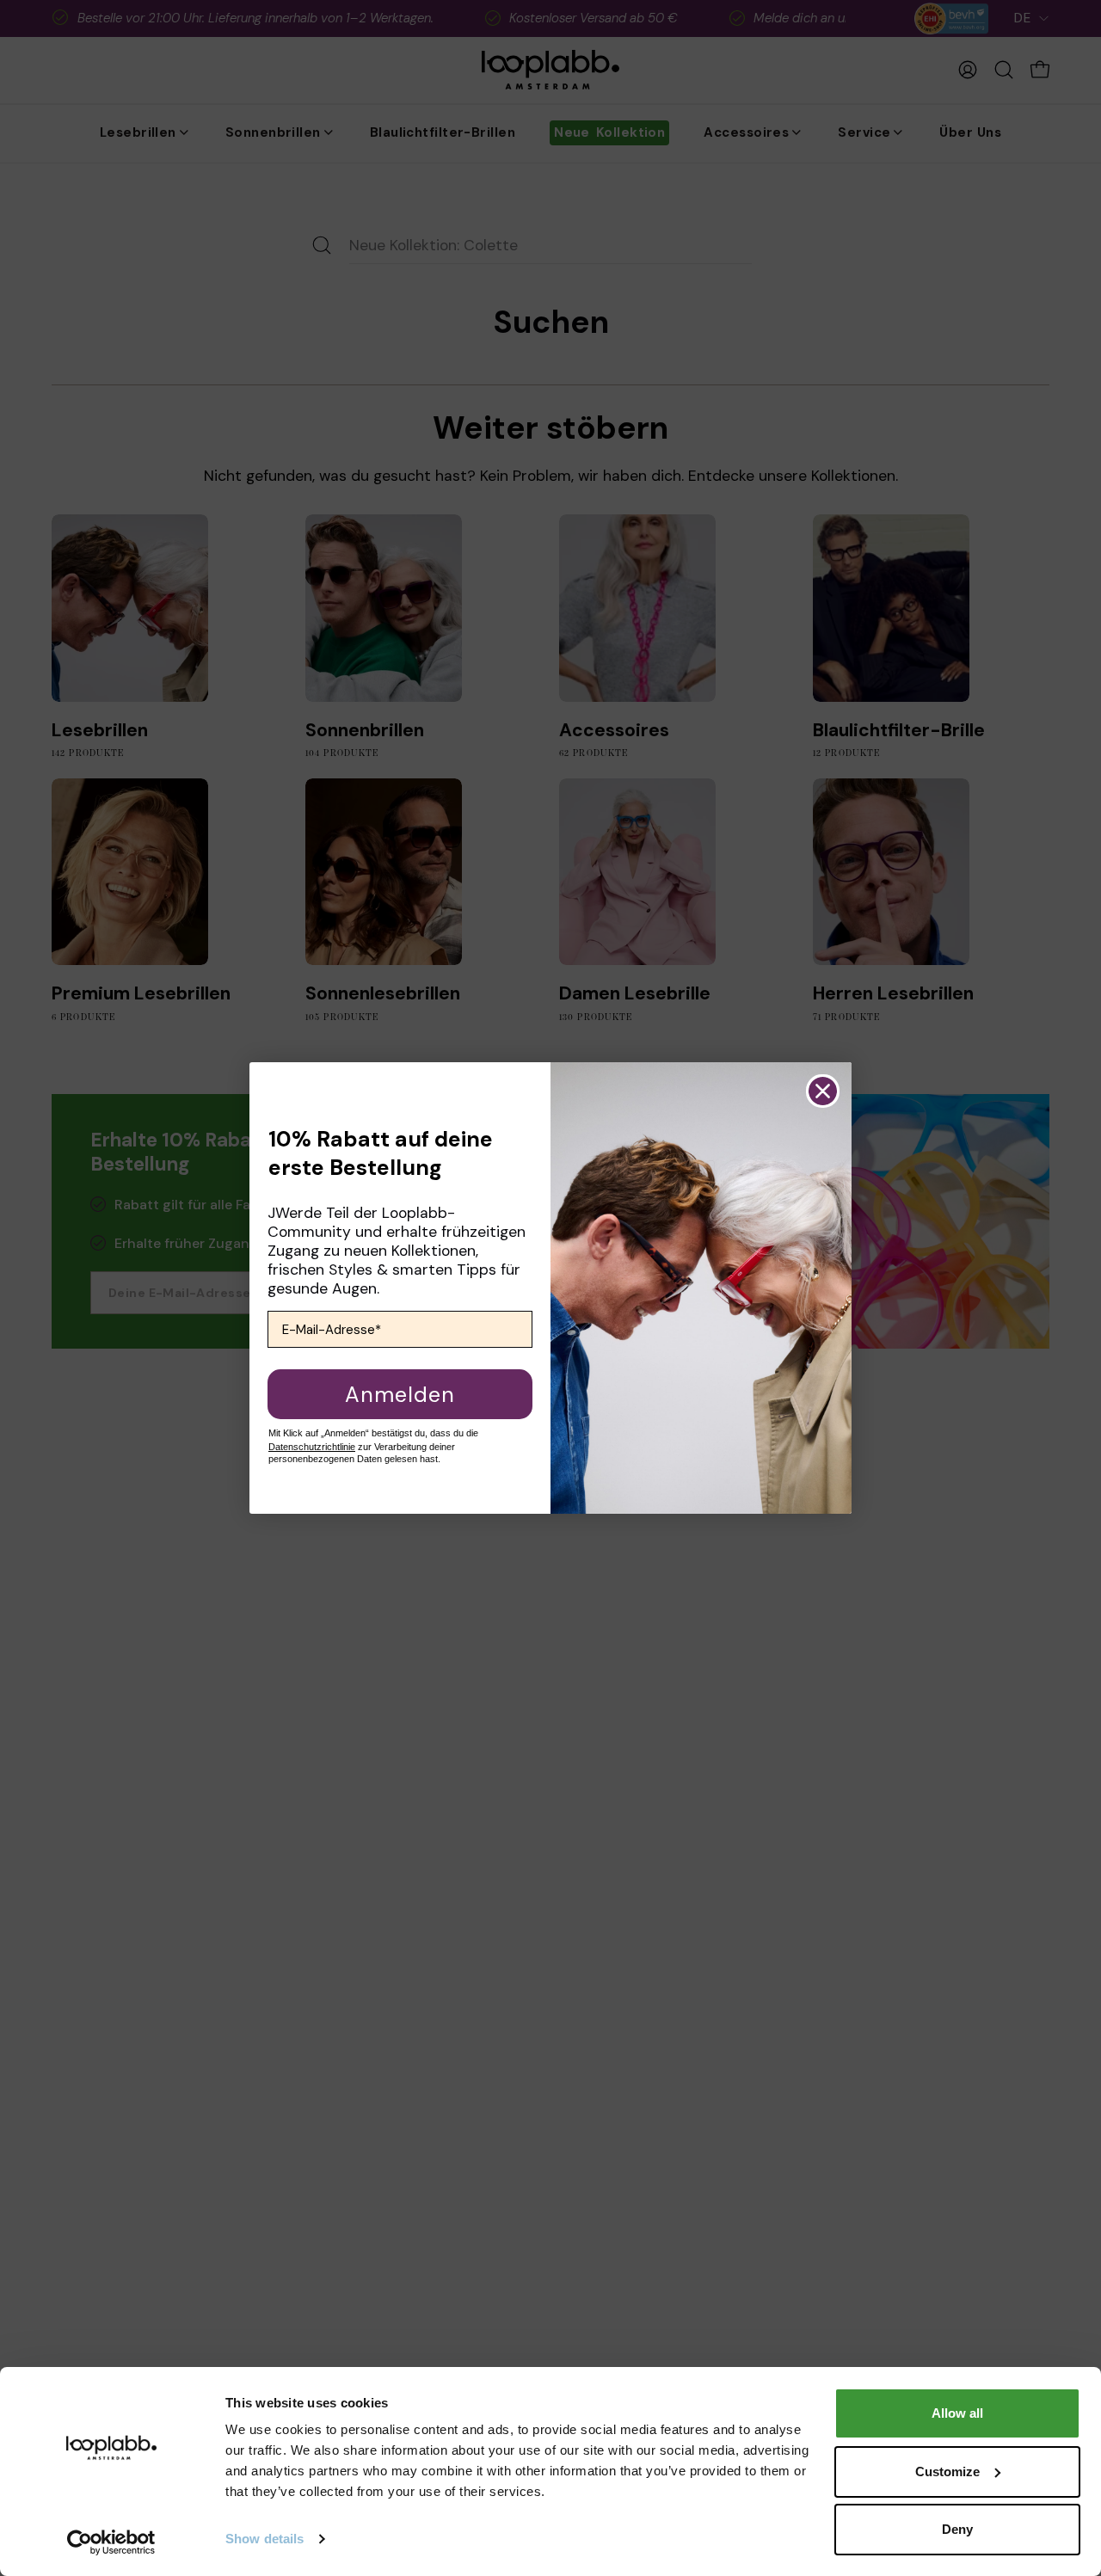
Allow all (957, 2413)
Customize (947, 2471)
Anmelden (400, 1395)
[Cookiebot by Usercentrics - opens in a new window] (111, 2542)
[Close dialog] (823, 1091)
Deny (957, 2529)
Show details (264, 2539)
